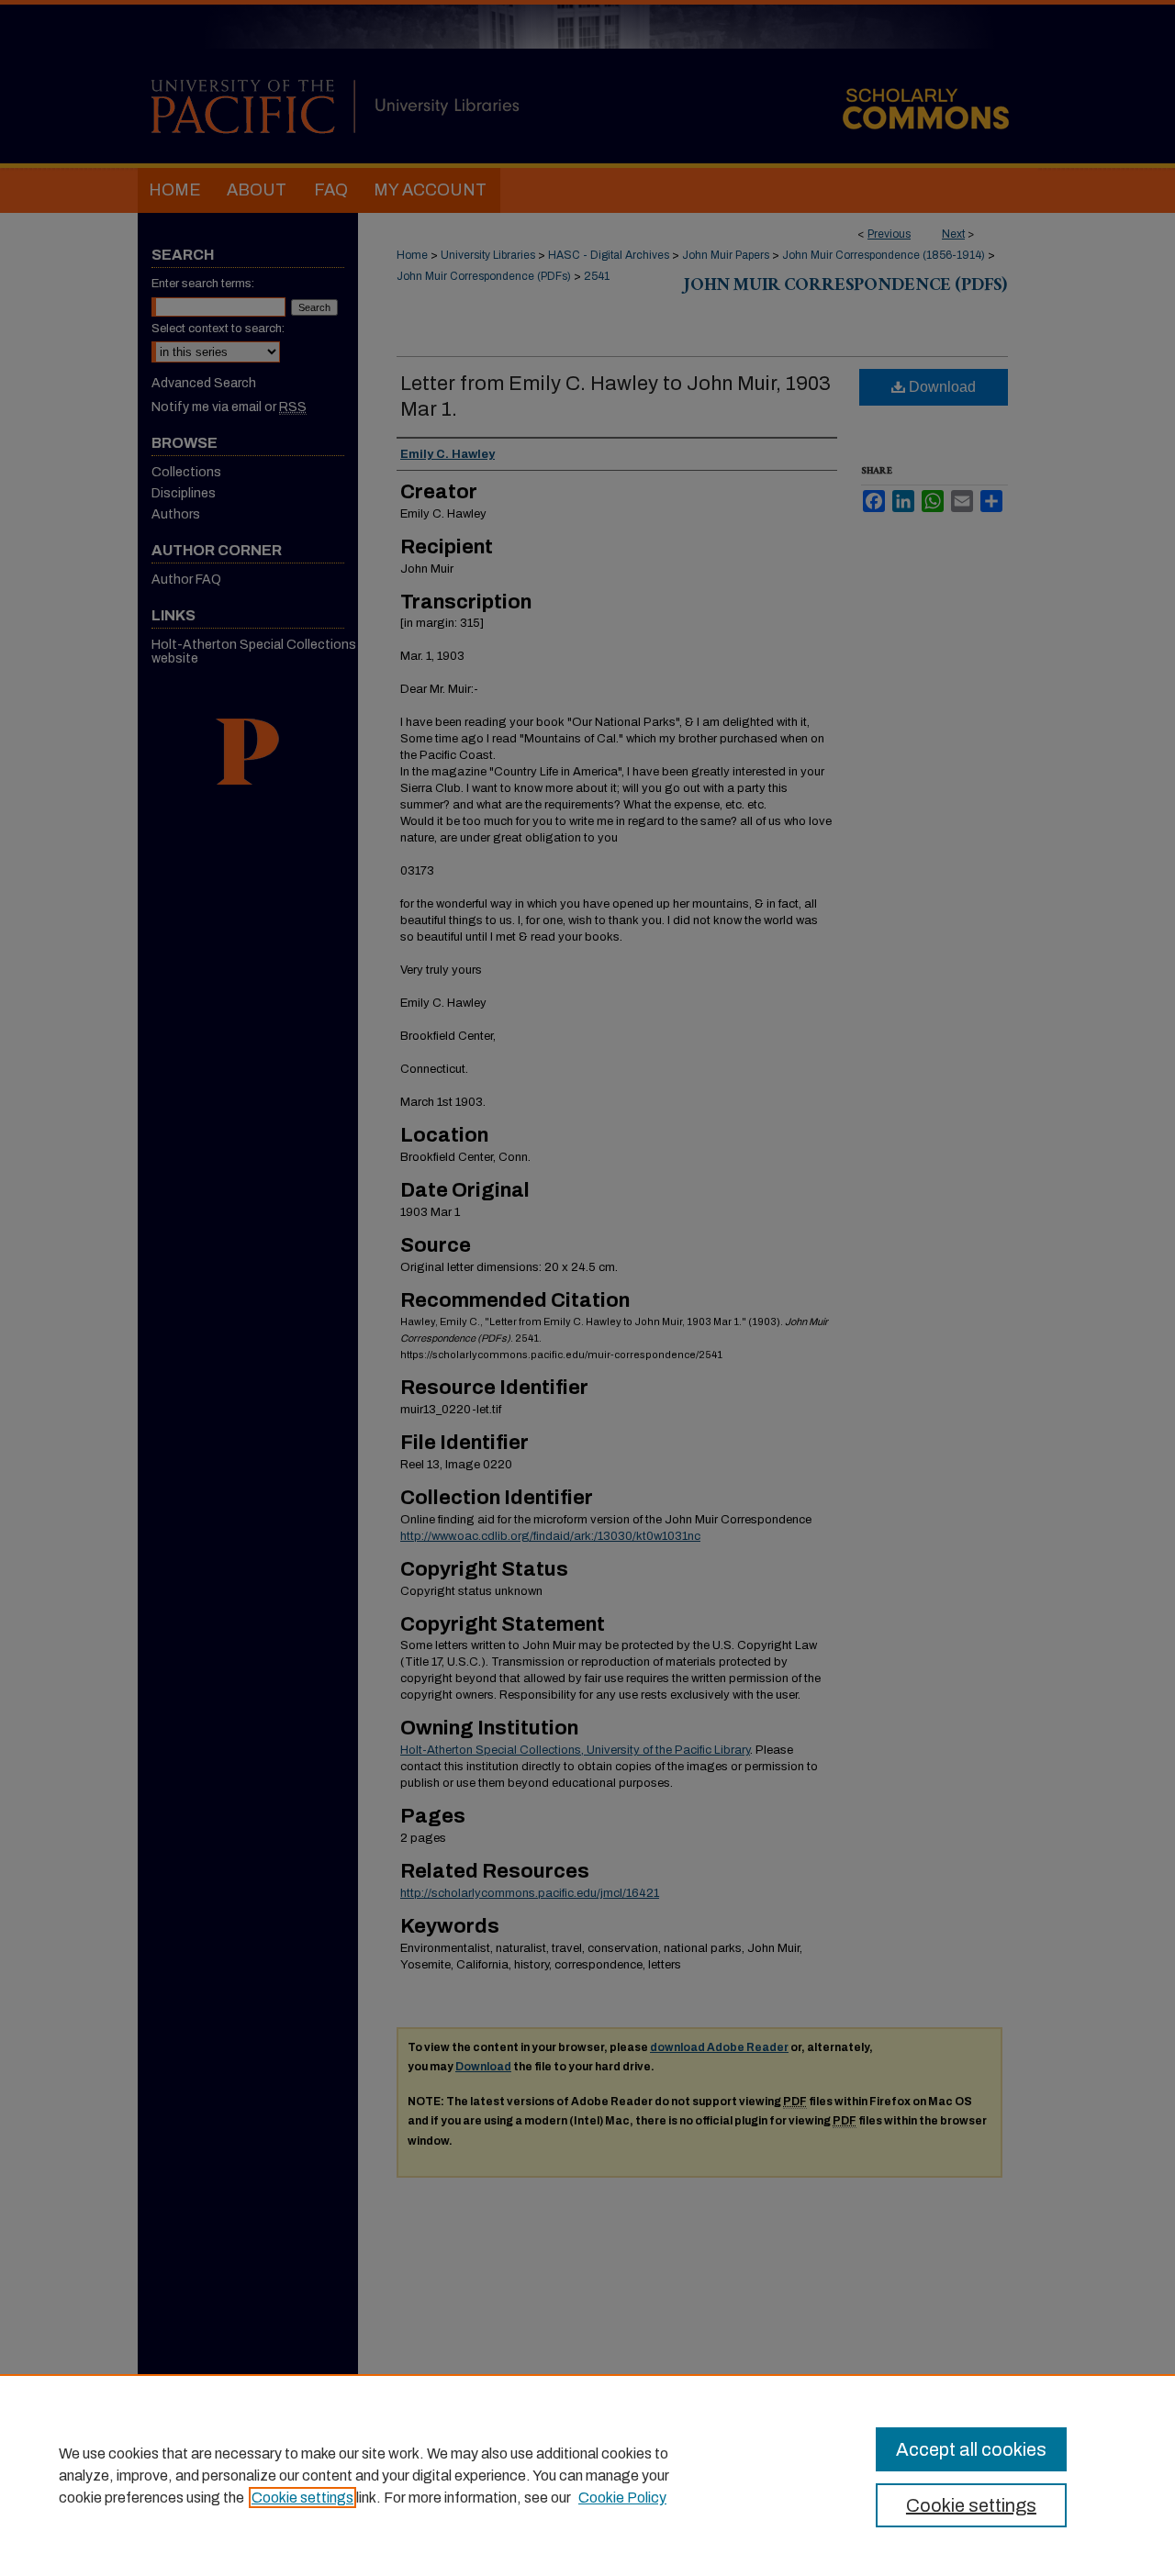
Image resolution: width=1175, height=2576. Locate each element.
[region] (587, 2475)
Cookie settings (302, 2498)
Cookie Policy (622, 2498)
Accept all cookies (971, 2449)
